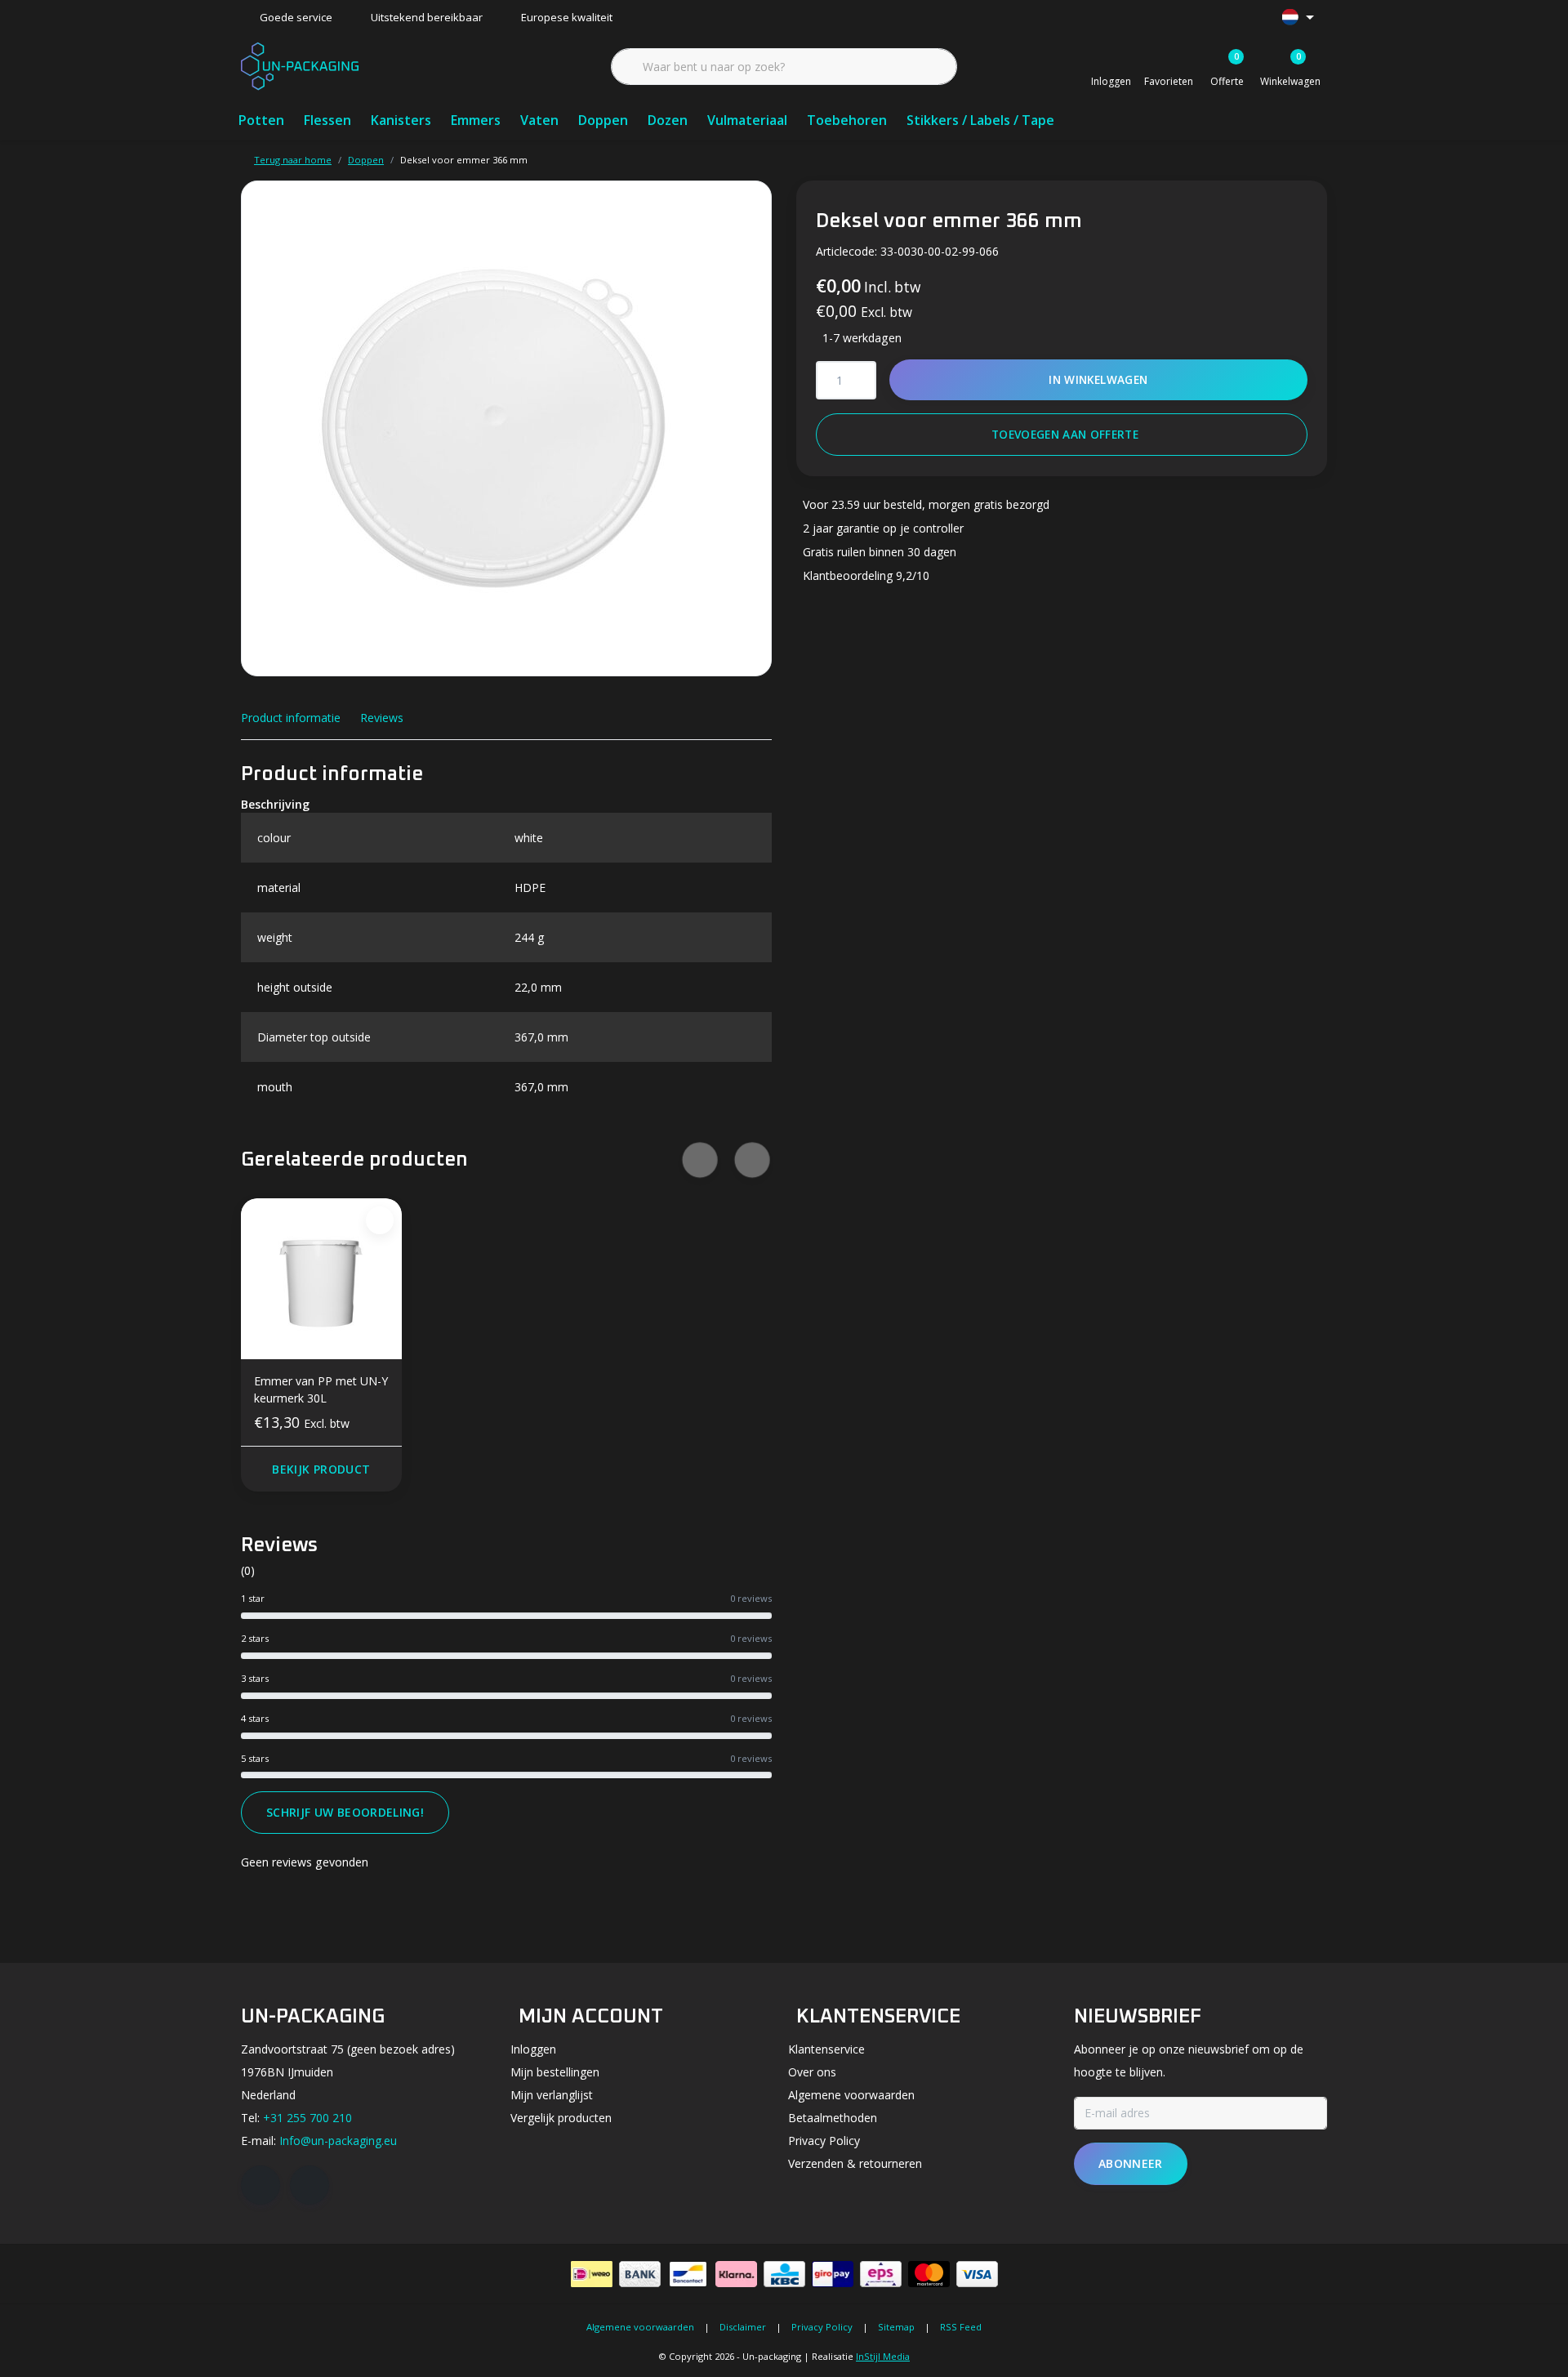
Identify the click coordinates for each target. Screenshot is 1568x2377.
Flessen (327, 120)
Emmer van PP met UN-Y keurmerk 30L (321, 1389)
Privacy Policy (822, 2327)
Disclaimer (743, 2327)
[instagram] (310, 2185)
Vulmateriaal (747, 120)
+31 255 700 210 (307, 2118)
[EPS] (881, 2274)
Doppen (603, 120)
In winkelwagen (1099, 379)
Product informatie (291, 718)
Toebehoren (847, 120)
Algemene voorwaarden (640, 2327)
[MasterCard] (929, 2274)
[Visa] (977, 2274)
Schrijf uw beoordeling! (345, 1812)
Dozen (668, 120)
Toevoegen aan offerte (1065, 434)
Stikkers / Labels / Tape (980, 120)
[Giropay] (833, 2274)
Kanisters (401, 120)
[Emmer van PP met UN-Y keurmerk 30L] (321, 1279)
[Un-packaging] (300, 65)
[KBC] (784, 2274)
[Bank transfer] (640, 2274)
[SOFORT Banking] (736, 2274)
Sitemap (896, 2327)
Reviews (382, 718)
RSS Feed (961, 2327)
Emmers (476, 120)
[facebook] (261, 2185)
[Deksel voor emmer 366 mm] (506, 428)
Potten (261, 120)
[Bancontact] (688, 2274)
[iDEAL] (592, 2274)
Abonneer (1131, 2163)
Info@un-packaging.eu (338, 2141)
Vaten (539, 120)
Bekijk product (321, 1469)
